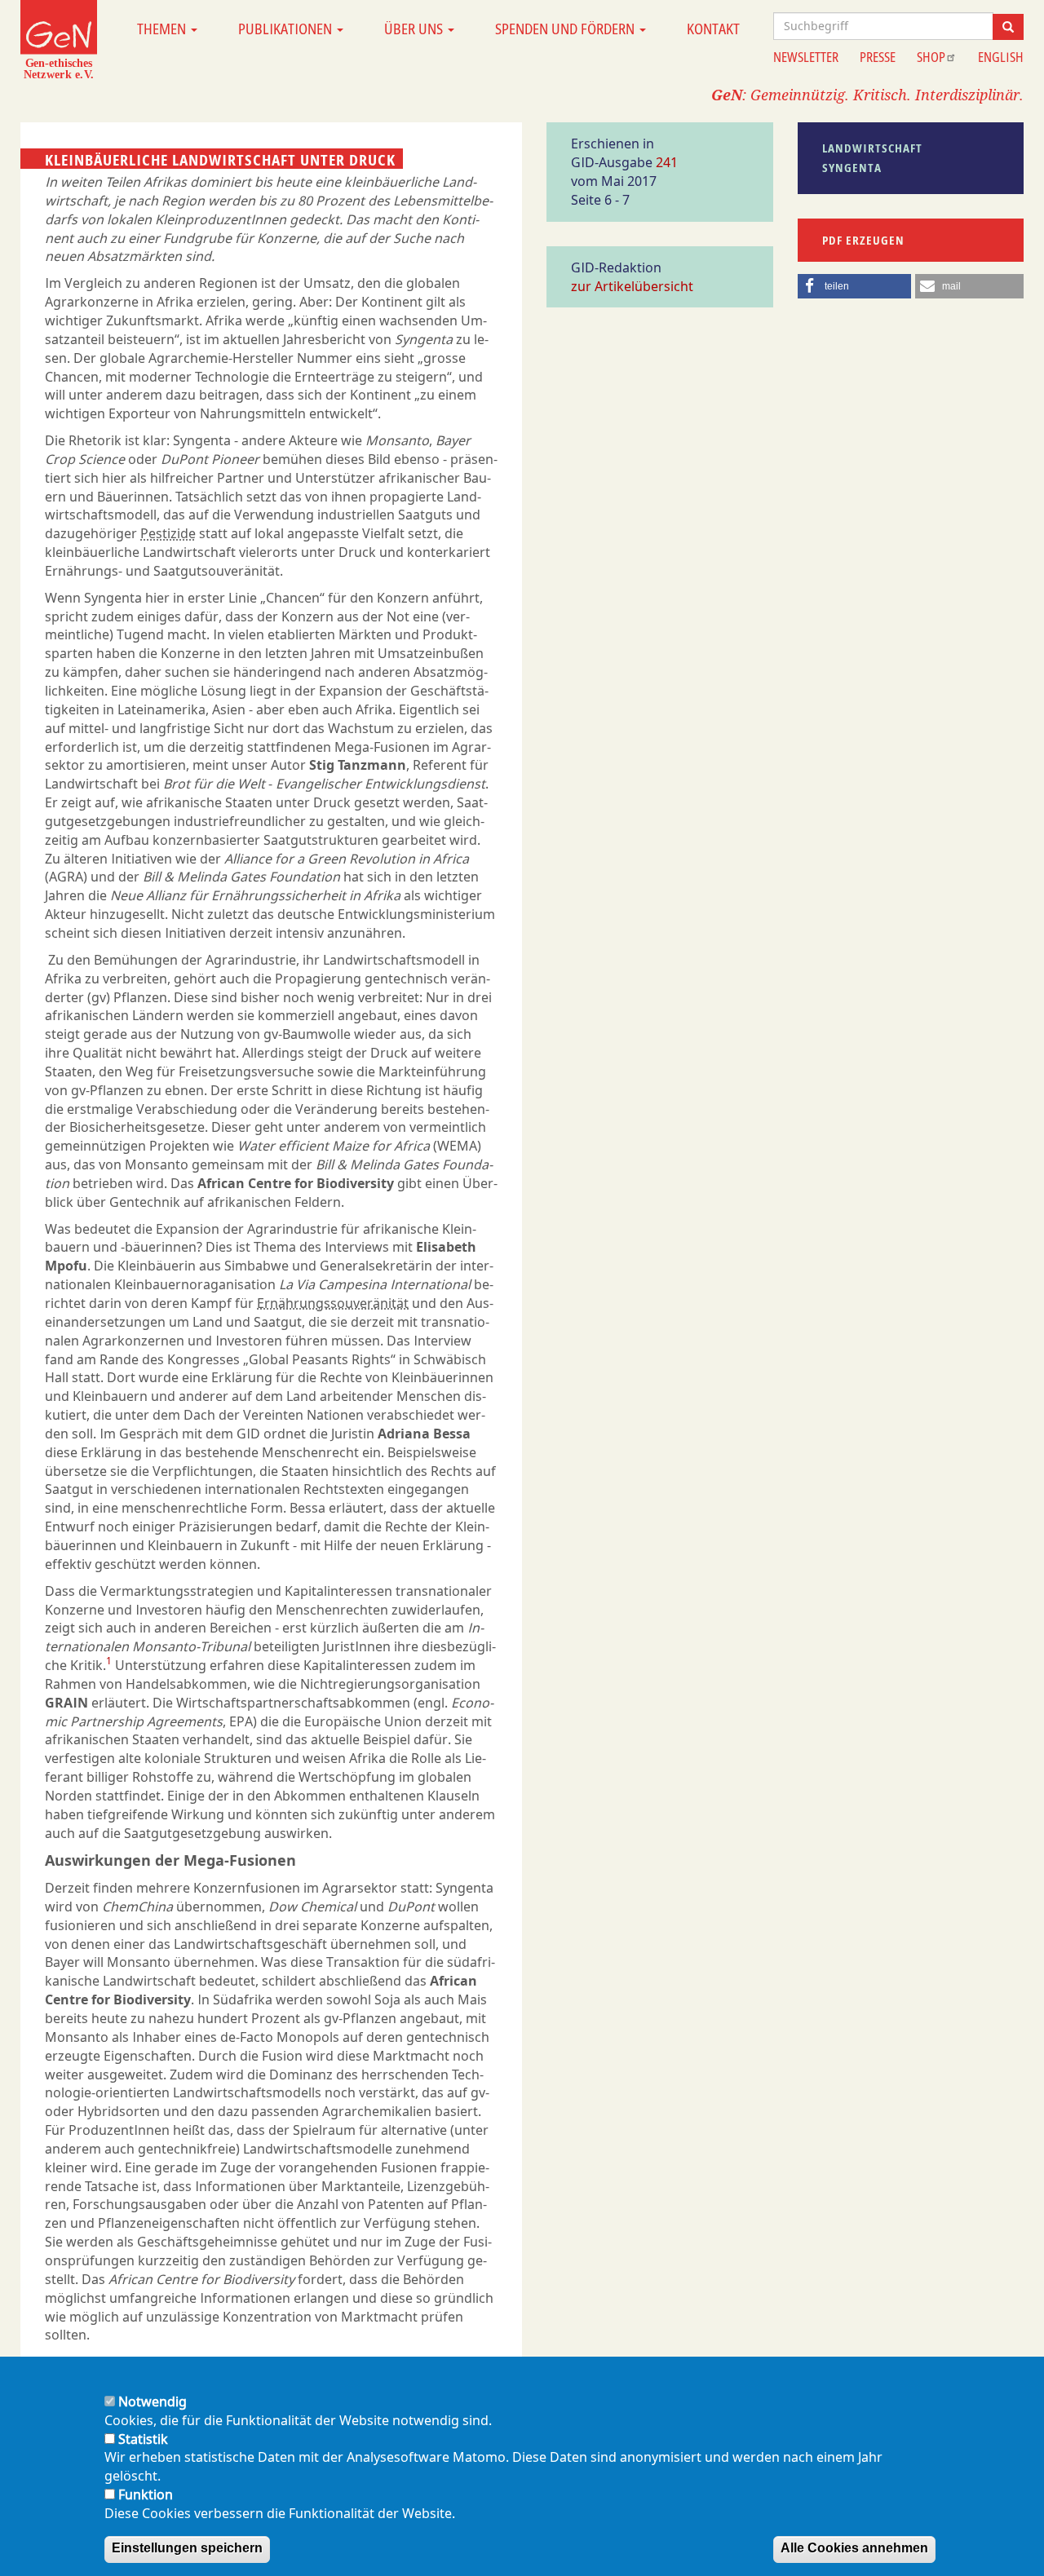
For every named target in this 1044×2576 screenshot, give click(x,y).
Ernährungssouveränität (333, 1303)
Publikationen (287, 29)
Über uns (415, 29)
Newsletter (806, 57)
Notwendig (153, 2401)
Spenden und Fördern (566, 29)
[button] (855, 286)
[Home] (59, 39)
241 (667, 162)
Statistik (143, 2439)
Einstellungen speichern (187, 2549)
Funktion (146, 2494)
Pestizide (168, 533)
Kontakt (713, 29)
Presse (878, 57)
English (1001, 57)
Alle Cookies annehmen (854, 2549)
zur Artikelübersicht (632, 286)
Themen (163, 29)
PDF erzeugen (863, 240)
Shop (931, 57)
